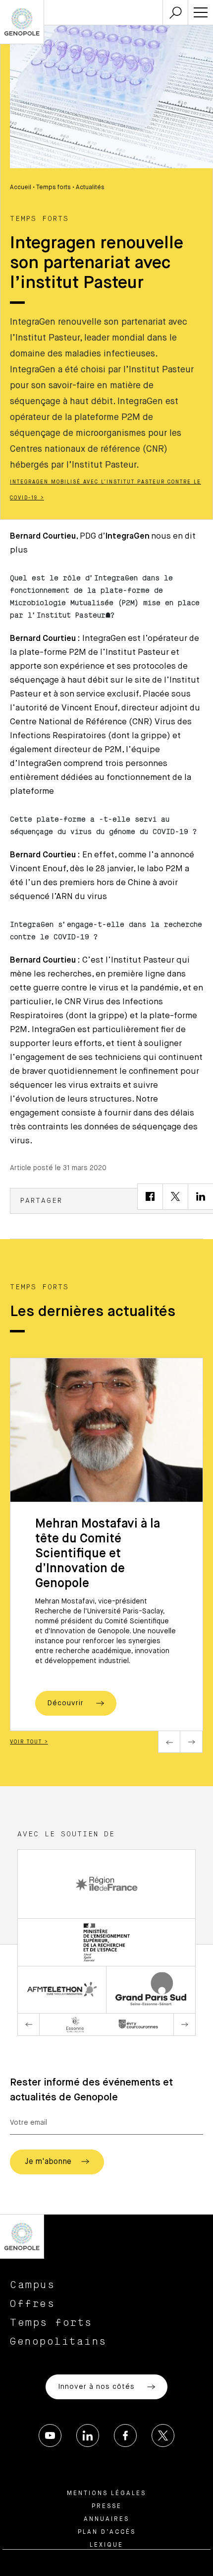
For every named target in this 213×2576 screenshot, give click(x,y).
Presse (107, 2506)
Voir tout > (29, 1742)
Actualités (90, 188)
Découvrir (67, 1703)
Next (191, 1742)
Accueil (21, 188)
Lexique (106, 2545)
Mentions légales (106, 2494)
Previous (169, 1742)
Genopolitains (58, 2342)
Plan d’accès (107, 2532)
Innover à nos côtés (98, 2387)
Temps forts (53, 188)
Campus (32, 2285)
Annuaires (106, 2519)
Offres (32, 2304)
